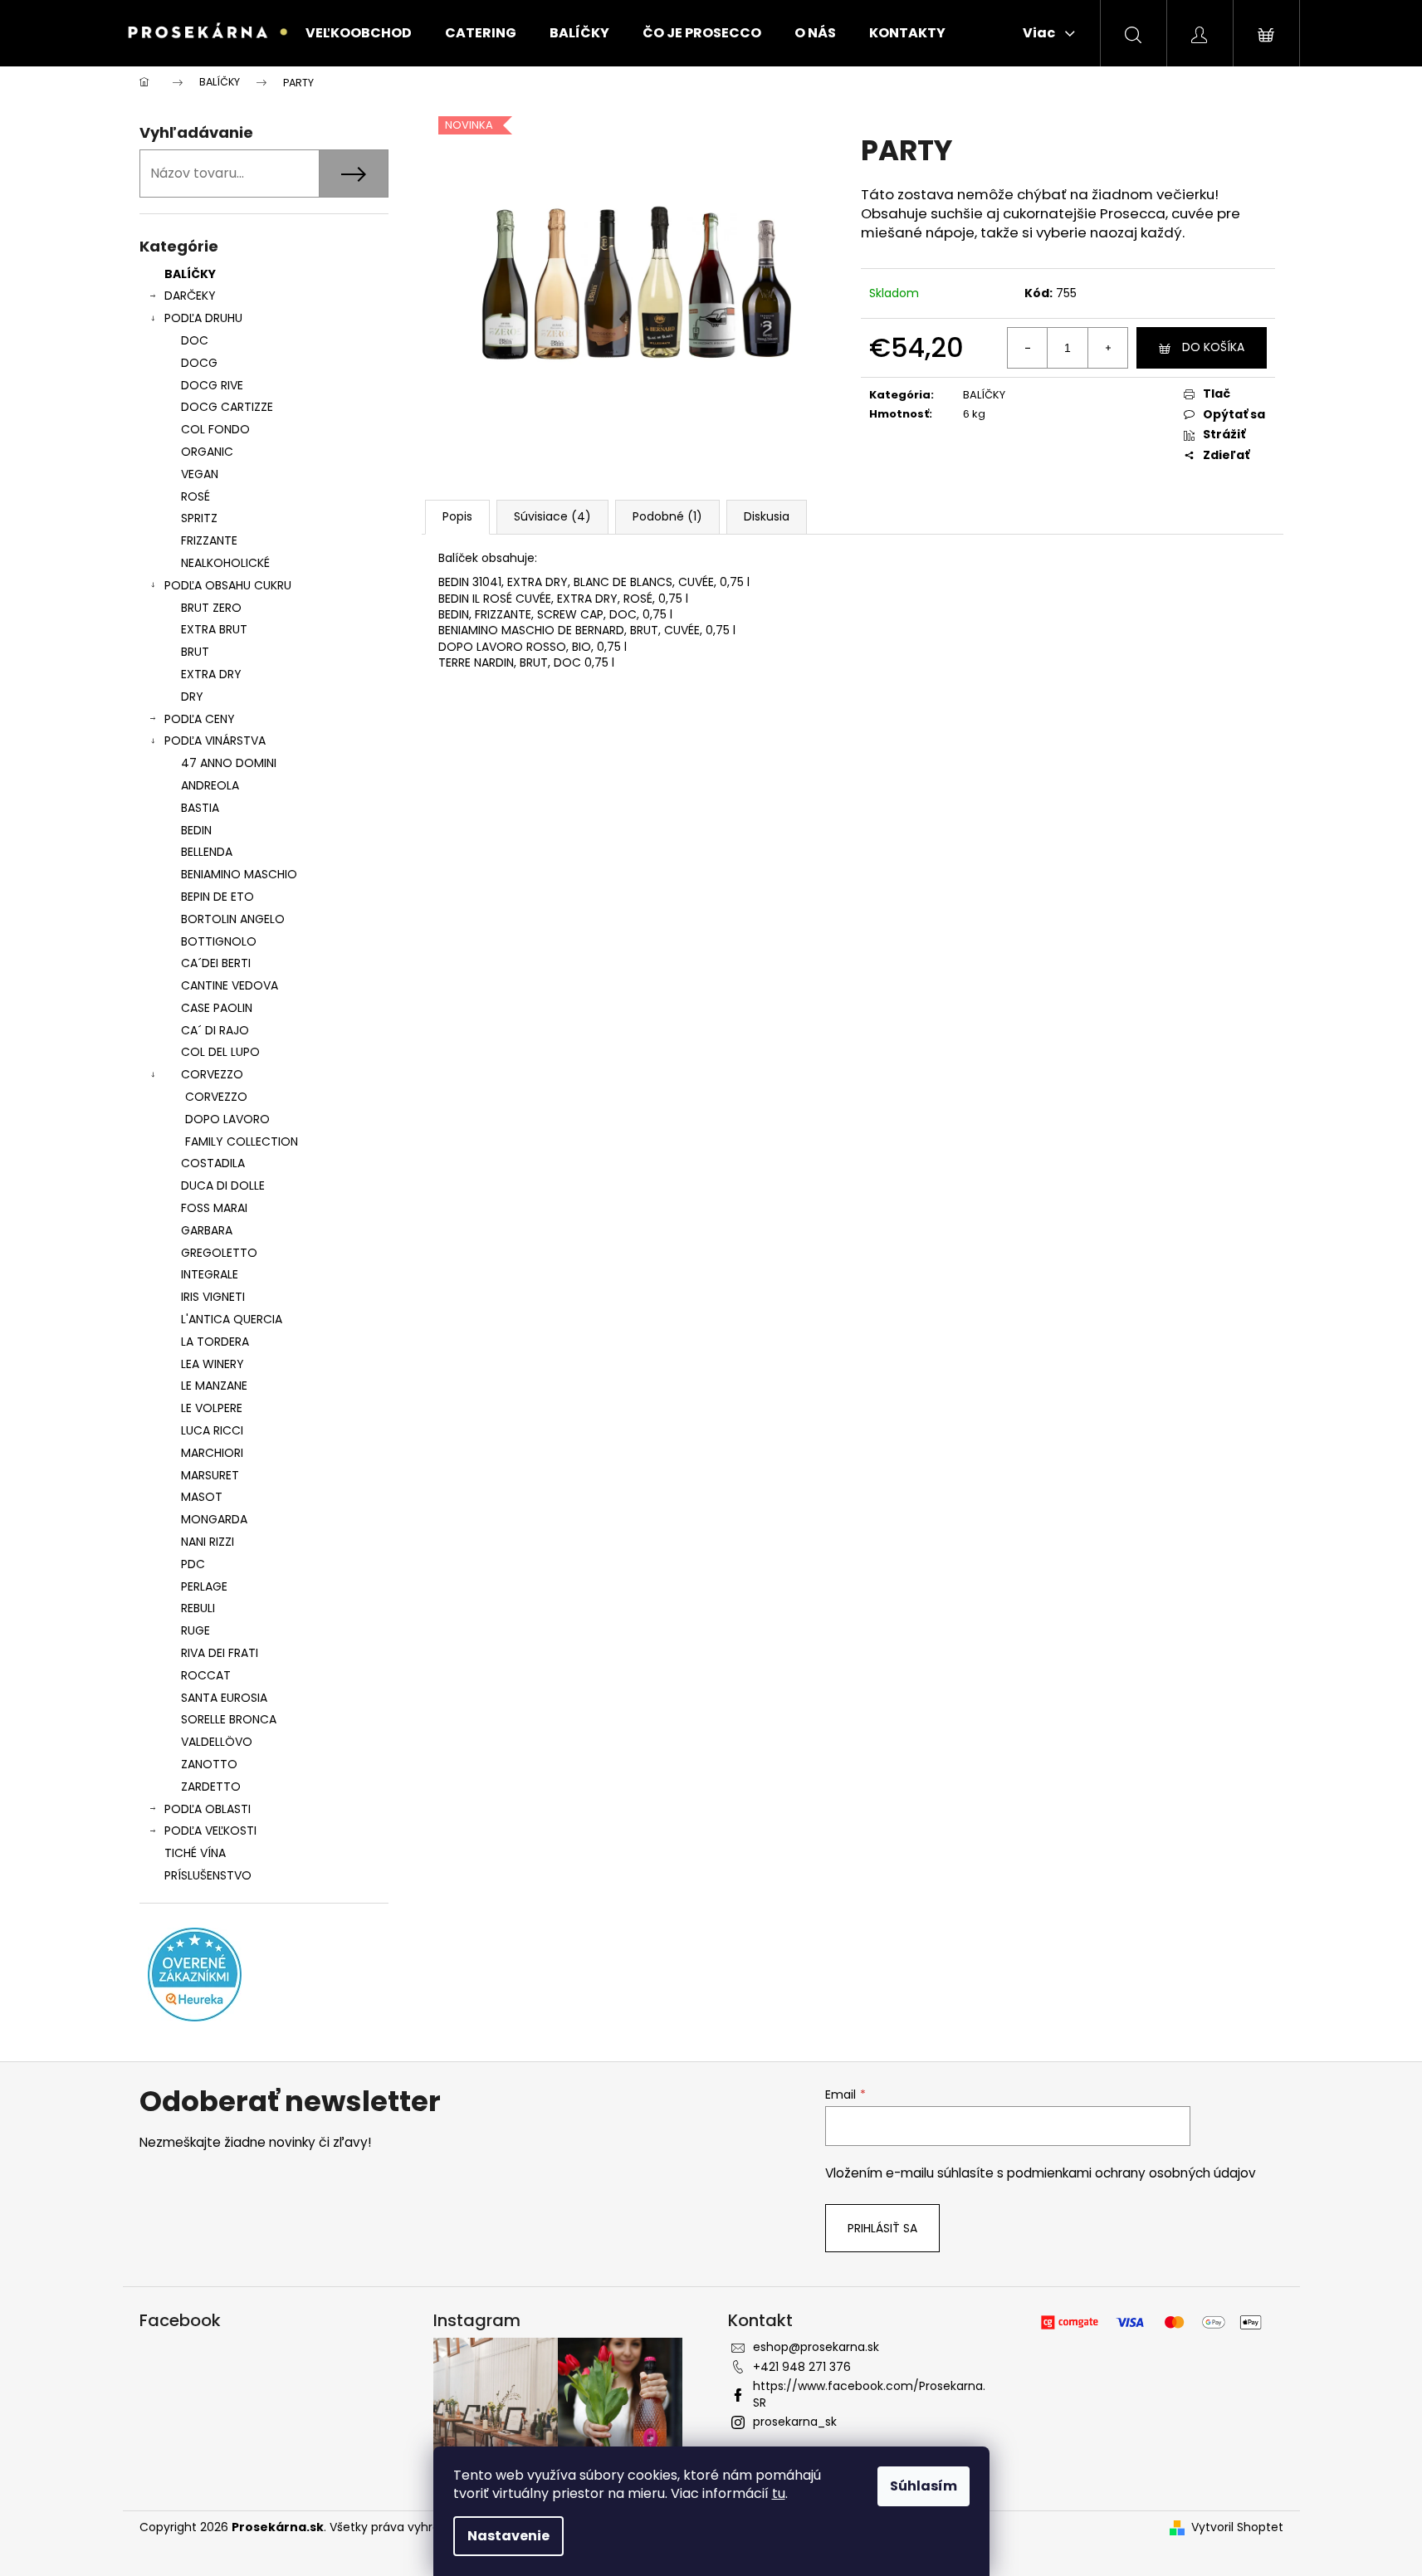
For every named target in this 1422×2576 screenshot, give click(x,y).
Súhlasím (924, 2486)
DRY (192, 697)
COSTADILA (213, 1163)
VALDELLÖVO (217, 1742)
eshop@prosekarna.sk (816, 2347)
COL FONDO (215, 429)
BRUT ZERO (211, 608)
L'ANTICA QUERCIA (232, 1319)
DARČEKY (190, 296)
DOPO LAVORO (227, 1119)
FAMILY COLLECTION (242, 1141)
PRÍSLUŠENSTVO (208, 1875)
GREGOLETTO (219, 1253)
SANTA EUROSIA (224, 1698)
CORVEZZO (212, 1074)
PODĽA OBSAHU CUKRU (228, 585)
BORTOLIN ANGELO (233, 919)
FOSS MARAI (214, 1208)
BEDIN (196, 830)
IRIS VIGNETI (213, 1297)
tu (779, 2493)
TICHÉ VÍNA (195, 1853)
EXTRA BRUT (214, 629)
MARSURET (210, 1475)
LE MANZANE (214, 1386)
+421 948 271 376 (802, 2367)
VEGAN (200, 474)
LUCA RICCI (212, 1430)
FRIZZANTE (209, 540)
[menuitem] (359, 33)
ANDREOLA (210, 785)
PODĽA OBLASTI (208, 1809)
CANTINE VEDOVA (230, 985)
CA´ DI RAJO (215, 1030)
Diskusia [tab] (767, 516)
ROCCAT (206, 1675)
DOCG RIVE (212, 385)
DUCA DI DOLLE (223, 1185)
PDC (193, 1564)
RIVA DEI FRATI (220, 1653)
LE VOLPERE (212, 1408)
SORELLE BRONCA (229, 1719)
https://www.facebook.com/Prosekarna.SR (869, 2394)
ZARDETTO (211, 1787)
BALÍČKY (190, 274)
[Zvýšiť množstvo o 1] (1107, 348)
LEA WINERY (213, 1364)
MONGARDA (214, 1519)
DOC (195, 340)
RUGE (195, 1630)
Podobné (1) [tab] (667, 516)
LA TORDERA (215, 1342)
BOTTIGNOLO (219, 941)
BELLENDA (207, 852)
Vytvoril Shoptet (1237, 2527)
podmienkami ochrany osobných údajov (1131, 2173)
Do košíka (1213, 347)
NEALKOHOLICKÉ (225, 563)
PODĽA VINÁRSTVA (215, 741)
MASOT (202, 1497)
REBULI (198, 1608)
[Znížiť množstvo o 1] (1028, 348)
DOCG (199, 363)
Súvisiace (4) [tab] (552, 516)
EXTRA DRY (211, 674)
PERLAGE (204, 1586)
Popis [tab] (457, 516)
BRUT (195, 652)
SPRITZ (199, 518)
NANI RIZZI (208, 1542)
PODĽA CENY (200, 719)
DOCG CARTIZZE (227, 407)
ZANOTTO (209, 1764)
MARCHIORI (212, 1453)
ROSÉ (195, 496)
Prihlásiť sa (882, 2228)
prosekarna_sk (795, 2422)
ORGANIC (207, 452)
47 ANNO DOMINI (229, 763)
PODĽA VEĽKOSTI (210, 1831)
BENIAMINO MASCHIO (239, 874)
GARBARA (207, 1230)
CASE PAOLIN (217, 1008)
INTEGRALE (210, 1274)
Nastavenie (508, 2536)
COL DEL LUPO (220, 1052)
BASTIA (200, 808)
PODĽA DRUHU (203, 318)
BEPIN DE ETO (217, 897)
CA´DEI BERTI (216, 963)
